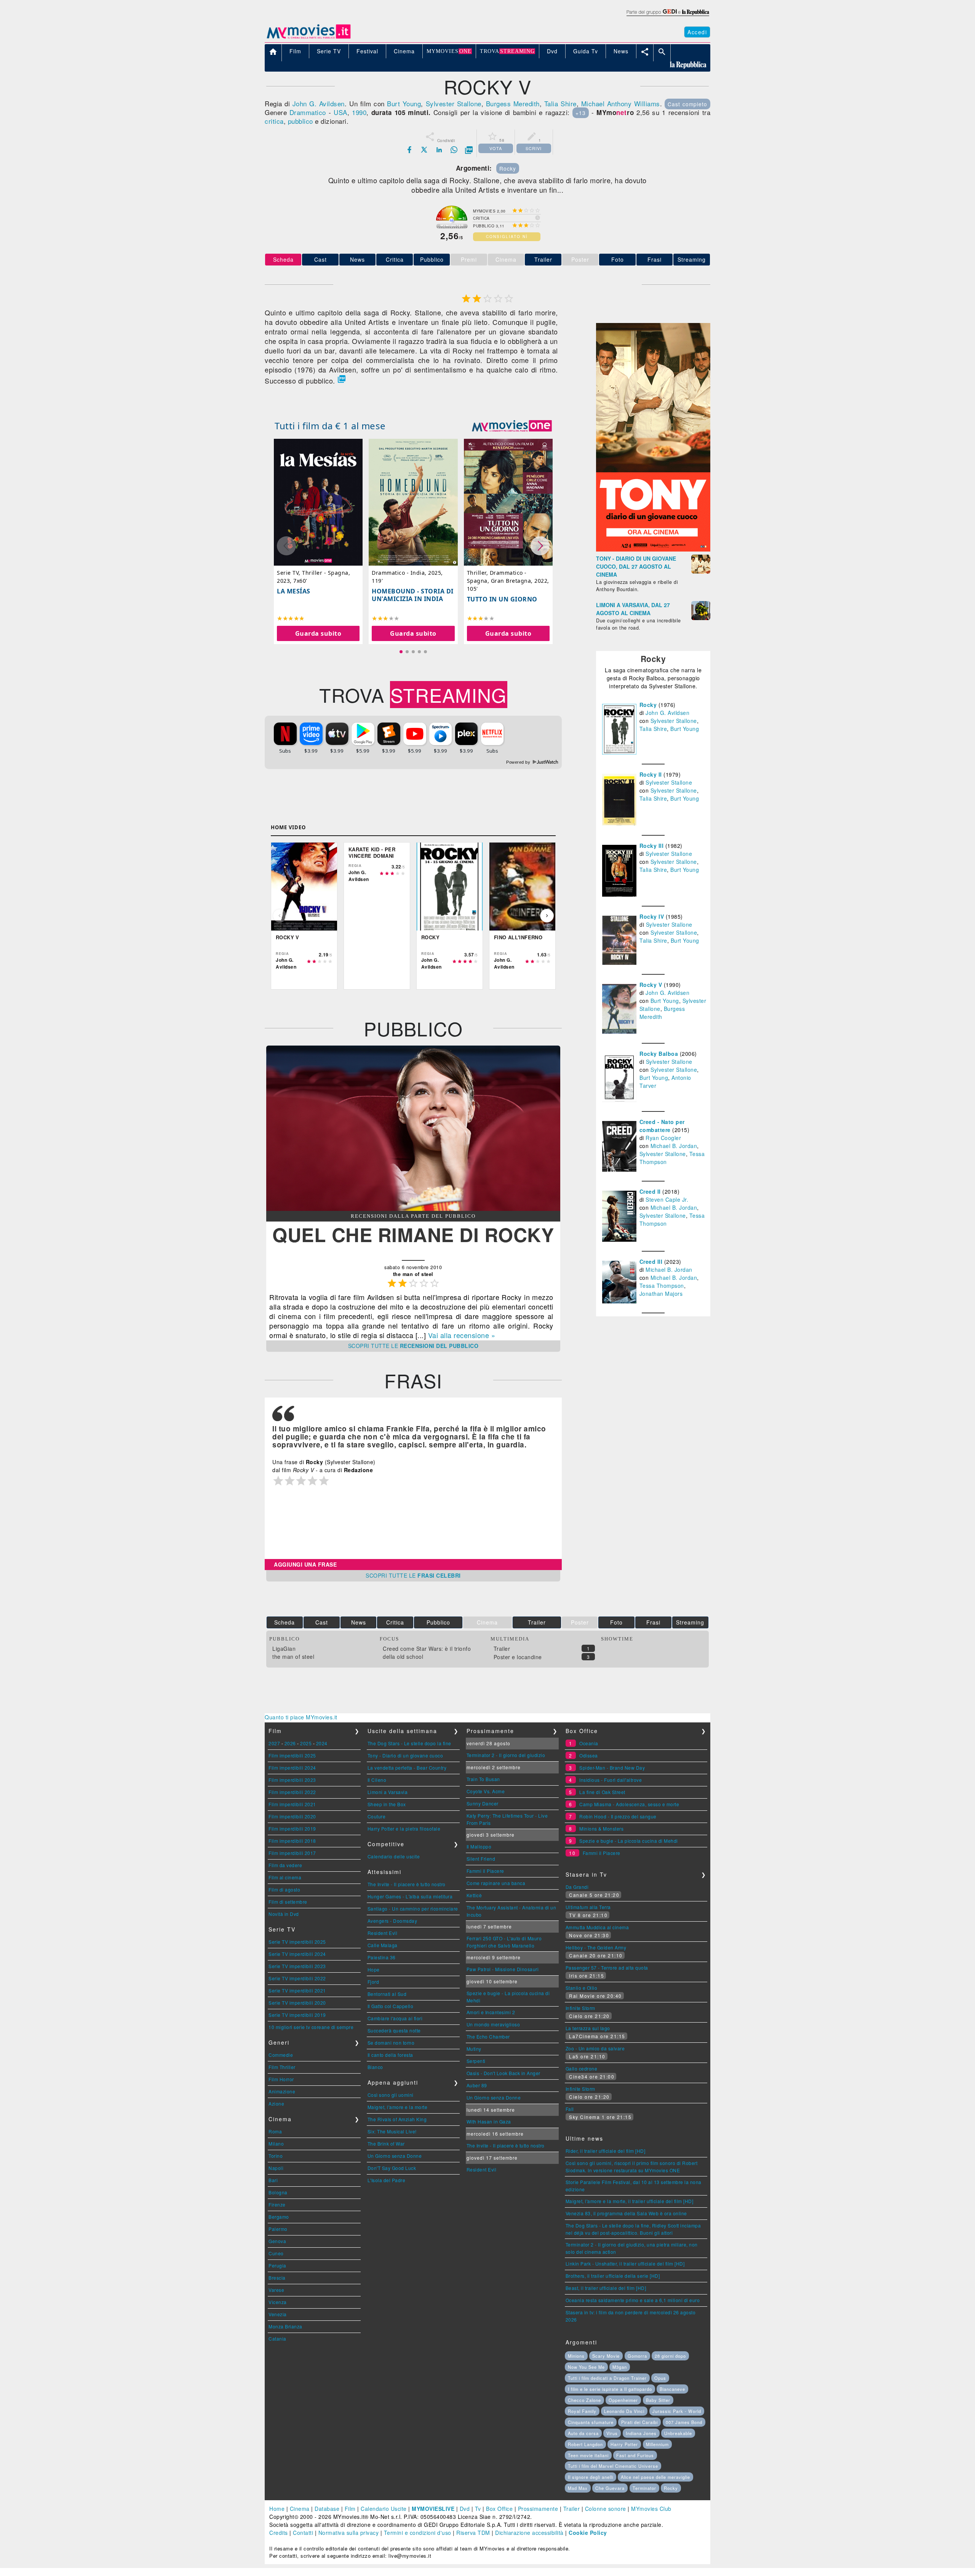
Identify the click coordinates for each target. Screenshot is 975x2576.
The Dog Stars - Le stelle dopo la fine (409, 1743)
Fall (570, 2109)
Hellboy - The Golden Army (596, 1947)
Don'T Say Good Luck (392, 2168)
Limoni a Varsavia (388, 1792)
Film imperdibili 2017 (292, 1853)
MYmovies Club (651, 2509)
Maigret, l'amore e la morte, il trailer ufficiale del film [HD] (630, 2201)
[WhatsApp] (454, 150)
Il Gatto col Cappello (391, 2006)
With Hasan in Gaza (489, 2121)
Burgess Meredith (513, 103)
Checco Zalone (584, 2400)
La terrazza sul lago (588, 2028)
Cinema (300, 2509)
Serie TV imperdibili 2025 (297, 1942)
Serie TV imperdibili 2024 (297, 1954)
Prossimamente (538, 2509)
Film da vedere (285, 1865)
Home (277, 2509)
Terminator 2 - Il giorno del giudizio (506, 1755)
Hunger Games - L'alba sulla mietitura (410, 1896)
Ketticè (474, 1895)
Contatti (303, 2533)
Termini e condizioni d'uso (418, 2533)
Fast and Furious (635, 2455)
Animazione (282, 2091)
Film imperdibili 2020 (292, 1816)
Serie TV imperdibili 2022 (297, 1978)
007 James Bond (684, 2422)
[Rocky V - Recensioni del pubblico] (413, 1209)
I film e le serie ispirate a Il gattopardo (610, 2389)
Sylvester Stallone (454, 103)
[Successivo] (547, 916)
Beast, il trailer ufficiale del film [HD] (606, 2288)
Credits (279, 2533)
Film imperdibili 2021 (292, 1804)
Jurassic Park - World (677, 2411)
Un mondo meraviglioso (493, 2024)
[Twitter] (424, 150)
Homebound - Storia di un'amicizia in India (413, 595)
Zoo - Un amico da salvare (595, 2048)
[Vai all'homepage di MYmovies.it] (308, 38)
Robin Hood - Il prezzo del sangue (618, 1816)
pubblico (300, 121)
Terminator (644, 2488)
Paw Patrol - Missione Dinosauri (503, 1969)
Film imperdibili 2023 (292, 1780)
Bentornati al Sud (387, 1994)
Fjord (373, 1982)
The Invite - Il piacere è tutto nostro (407, 1884)
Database (327, 2509)
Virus (612, 2433)
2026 (290, 1743)
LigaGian (284, 1649)
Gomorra (637, 2356)
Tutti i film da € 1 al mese (330, 426)
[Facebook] (409, 150)
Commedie (281, 2055)
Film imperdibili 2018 (292, 1841)
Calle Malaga (383, 1945)
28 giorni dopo (670, 2356)
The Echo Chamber (488, 2036)
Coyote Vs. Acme (486, 1791)
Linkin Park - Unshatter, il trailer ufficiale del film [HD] (625, 2263)
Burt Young (404, 103)
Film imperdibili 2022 (292, 1792)
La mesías (294, 591)
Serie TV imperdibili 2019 (297, 2015)
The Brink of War (386, 2143)
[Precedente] (280, 916)
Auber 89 (477, 2085)
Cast (320, 259)
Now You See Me (586, 2367)
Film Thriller (282, 2067)
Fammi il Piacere (485, 1871)
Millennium (657, 2444)
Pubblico (432, 259)
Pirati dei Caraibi (639, 2422)
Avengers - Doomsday (392, 1921)
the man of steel (293, 1657)
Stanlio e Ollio (582, 1988)
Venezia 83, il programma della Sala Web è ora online (626, 2213)
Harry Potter (624, 2444)
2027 (274, 1743)
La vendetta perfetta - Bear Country (407, 1768)
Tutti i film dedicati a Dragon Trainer (607, 2378)
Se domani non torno (391, 2043)
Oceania (589, 1743)
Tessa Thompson (662, 1286)
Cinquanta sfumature (591, 2422)
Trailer (543, 259)
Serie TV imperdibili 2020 (297, 2003)
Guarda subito (318, 633)
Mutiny (474, 2049)
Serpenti (476, 2061)
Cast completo (687, 104)
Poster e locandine (518, 1657)
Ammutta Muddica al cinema (597, 1927)
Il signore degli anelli (591, 2477)
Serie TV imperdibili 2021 (297, 1990)
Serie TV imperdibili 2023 (297, 1966)
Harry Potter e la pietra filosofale (404, 1828)
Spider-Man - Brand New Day (612, 1768)
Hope (374, 1969)
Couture (377, 1816)
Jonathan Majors (661, 1294)
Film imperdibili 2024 (292, 1768)
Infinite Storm (580, 2008)
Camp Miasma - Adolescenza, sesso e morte (629, 1804)
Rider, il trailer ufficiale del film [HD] (606, 2151)
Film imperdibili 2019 (292, 1828)
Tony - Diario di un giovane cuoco (405, 1755)
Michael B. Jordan (674, 1146)
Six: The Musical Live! (392, 2131)
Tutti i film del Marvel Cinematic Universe (613, 2466)
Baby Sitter (658, 2400)
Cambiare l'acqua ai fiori (395, 2018)
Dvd (465, 2509)
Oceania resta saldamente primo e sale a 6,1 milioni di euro (633, 2300)
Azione (276, 2103)
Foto (618, 259)
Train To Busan (483, 1779)
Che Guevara (610, 2488)
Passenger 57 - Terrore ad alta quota (607, 1968)
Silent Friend (481, 1859)
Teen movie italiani (588, 2455)
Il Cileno (377, 1780)
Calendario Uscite (384, 2509)
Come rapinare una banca (496, 1883)
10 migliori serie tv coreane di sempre (311, 2027)
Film (350, 2509)
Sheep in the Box (387, 1804)
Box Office (499, 2509)
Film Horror (281, 2079)
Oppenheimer (623, 2400)
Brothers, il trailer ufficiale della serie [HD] (613, 2276)
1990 (359, 112)
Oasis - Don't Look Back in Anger (503, 2073)
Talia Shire (560, 103)
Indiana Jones (641, 2433)
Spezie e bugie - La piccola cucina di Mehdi (629, 1841)
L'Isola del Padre (387, 2180)
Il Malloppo (479, 1846)
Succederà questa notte (394, 2030)
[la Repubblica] (667, 16)
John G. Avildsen (319, 103)
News (357, 259)
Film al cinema (285, 1877)
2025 (306, 1743)
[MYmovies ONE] (512, 426)
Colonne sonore (606, 2509)
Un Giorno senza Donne (395, 2156)
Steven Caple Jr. (667, 1199)
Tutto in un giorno (502, 599)
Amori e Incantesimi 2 (491, 2012)
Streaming (692, 259)
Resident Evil (383, 1933)
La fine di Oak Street (602, 1792)
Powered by (519, 762)
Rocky (508, 168)
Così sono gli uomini (391, 2095)
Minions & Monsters (601, 1828)
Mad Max (578, 2488)
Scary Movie (606, 2356)
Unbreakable (678, 2433)
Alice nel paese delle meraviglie (655, 2477)
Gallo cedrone (582, 2068)
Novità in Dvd (284, 1914)
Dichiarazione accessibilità (529, 2533)
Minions (576, 2356)
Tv (478, 2509)
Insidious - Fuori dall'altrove (611, 1780)
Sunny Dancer (483, 1803)
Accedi (697, 32)
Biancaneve (672, 2389)
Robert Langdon (585, 2444)
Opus (660, 2378)
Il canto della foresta (390, 2055)
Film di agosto (284, 1889)
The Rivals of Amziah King (397, 2119)
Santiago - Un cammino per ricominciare (413, 1908)
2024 (322, 1743)
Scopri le (413, 1346)
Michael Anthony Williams (621, 103)
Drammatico (308, 112)
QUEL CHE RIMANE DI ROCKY (413, 1234)
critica (274, 121)
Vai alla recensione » (462, 1335)
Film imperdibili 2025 (292, 1755)
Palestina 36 (382, 1957)
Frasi (655, 259)
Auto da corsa (583, 2433)
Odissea (589, 1755)
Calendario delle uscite (394, 1856)
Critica (395, 259)
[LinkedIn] (439, 150)
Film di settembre (288, 1902)
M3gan (620, 2367)
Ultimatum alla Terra (588, 1907)
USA (340, 112)
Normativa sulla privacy (349, 2533)
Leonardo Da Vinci (624, 2411)
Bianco (375, 2067)
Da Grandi (577, 1887)
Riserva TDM (473, 2533)
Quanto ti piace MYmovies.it (301, 1717)
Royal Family (582, 2411)
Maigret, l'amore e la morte (398, 2107)
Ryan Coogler (663, 1138)
